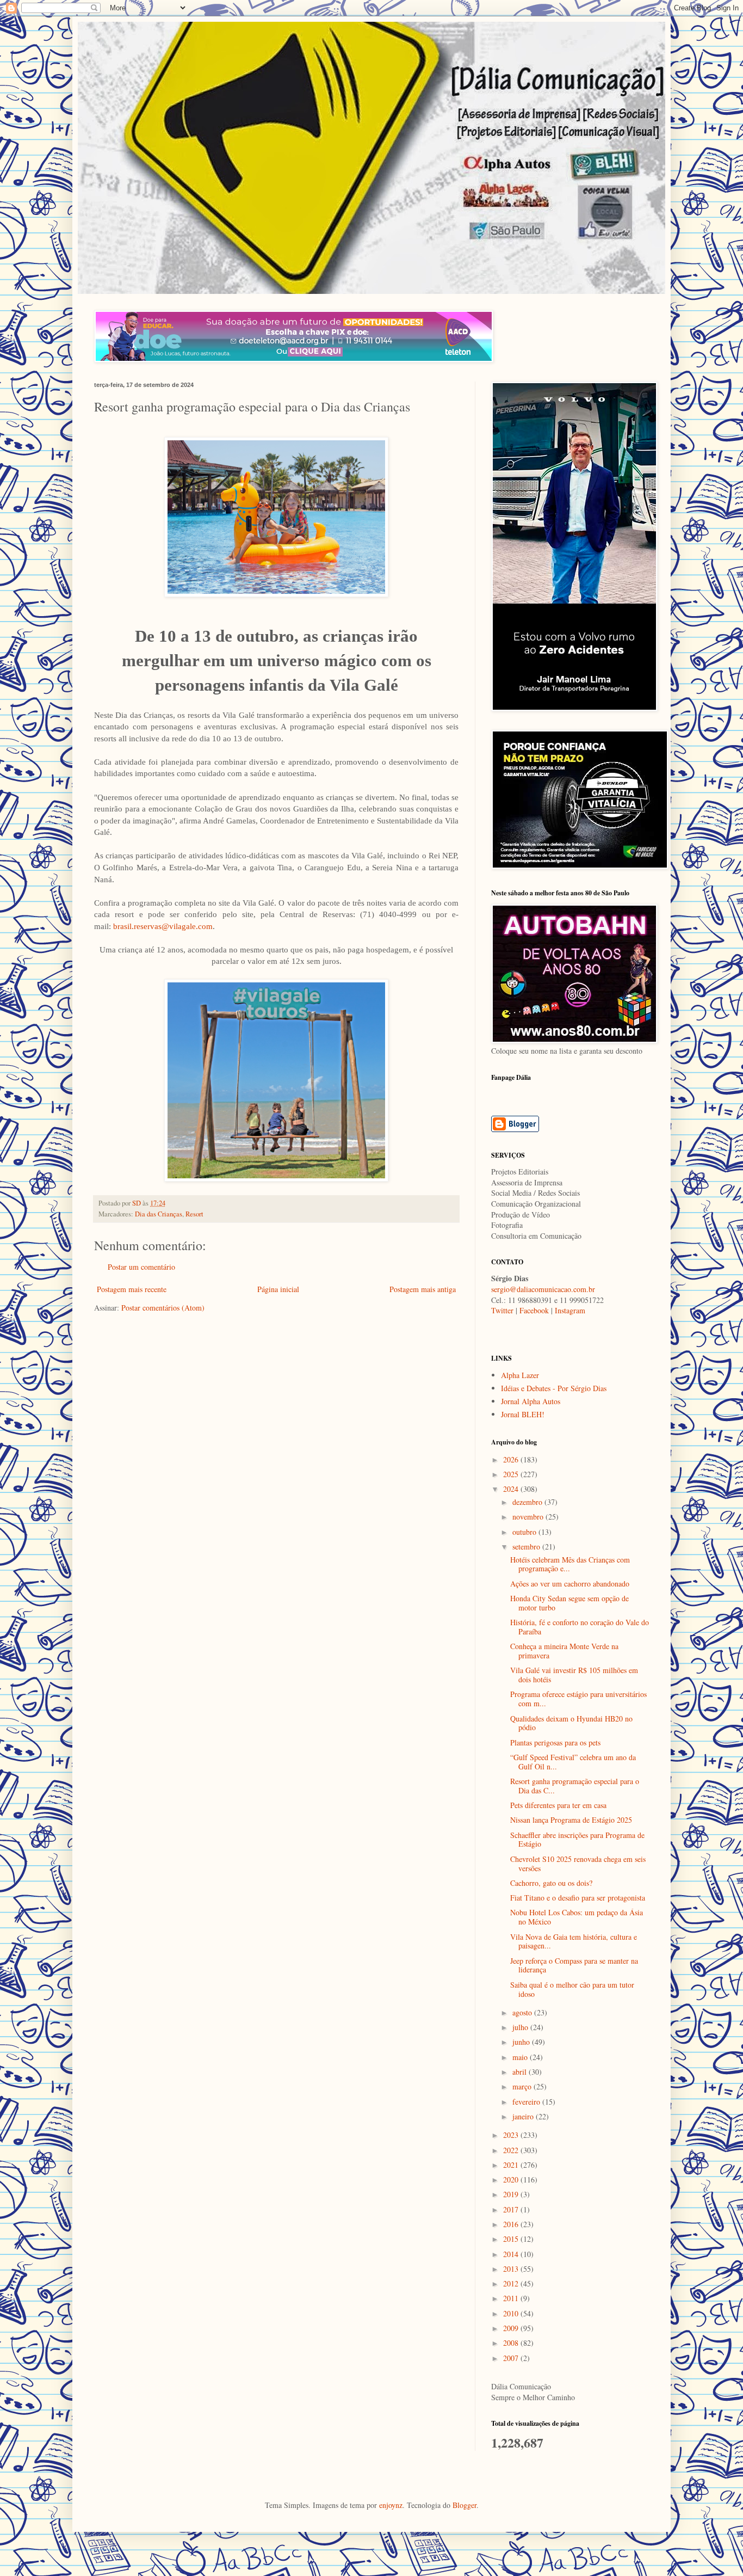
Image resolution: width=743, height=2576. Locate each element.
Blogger (465, 2505)
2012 (512, 2283)
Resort (194, 1214)
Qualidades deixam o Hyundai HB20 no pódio (571, 1723)
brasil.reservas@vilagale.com (163, 926)
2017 (512, 2209)
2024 (512, 1489)
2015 (512, 2239)
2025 (512, 1474)
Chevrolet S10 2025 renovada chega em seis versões (578, 1864)
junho (522, 2042)
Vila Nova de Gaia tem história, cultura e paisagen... (574, 1941)
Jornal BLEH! (523, 1414)
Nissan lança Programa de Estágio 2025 (571, 1820)
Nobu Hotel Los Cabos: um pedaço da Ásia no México (577, 1917)
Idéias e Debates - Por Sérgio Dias (554, 1388)
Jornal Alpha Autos (531, 1401)
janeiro (524, 2116)
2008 (512, 2343)
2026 (512, 1459)
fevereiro (527, 2102)
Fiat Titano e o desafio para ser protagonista (578, 1898)
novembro (529, 1517)
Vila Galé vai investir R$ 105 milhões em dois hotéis (574, 1675)
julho (521, 2027)
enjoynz (391, 2505)
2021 (512, 2165)
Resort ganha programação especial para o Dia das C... (575, 1786)
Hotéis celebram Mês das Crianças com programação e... (570, 1564)
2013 (512, 2269)
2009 (512, 2328)
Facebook (534, 1310)
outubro (525, 1532)
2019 (512, 2194)
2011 (512, 2298)
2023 (512, 2135)
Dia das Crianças (159, 1214)
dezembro (528, 1502)
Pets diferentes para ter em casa (558, 1805)
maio (521, 2057)
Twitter (502, 1310)
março (523, 2086)
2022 (512, 2150)
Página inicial (278, 1289)
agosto (523, 2012)
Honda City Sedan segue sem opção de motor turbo (569, 1603)
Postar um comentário (141, 1267)
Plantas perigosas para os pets (555, 1742)
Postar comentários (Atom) (163, 1308)
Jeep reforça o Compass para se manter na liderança (574, 1965)
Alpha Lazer (520, 1375)
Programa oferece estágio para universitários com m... (578, 1699)
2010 (512, 2313)
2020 (512, 2180)
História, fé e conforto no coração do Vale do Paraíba (580, 1627)
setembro (527, 1547)
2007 (512, 2358)
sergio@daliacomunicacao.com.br (543, 1289)
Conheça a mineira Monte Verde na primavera (564, 1651)
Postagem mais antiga (423, 1289)
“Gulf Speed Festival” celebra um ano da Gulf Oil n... (573, 1762)
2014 (512, 2254)
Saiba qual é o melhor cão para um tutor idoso (572, 1989)
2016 (512, 2224)
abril (521, 2072)
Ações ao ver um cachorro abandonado (570, 1584)
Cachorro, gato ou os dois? (551, 1883)
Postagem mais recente (132, 1289)
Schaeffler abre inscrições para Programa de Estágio (577, 1840)
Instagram (570, 1310)
